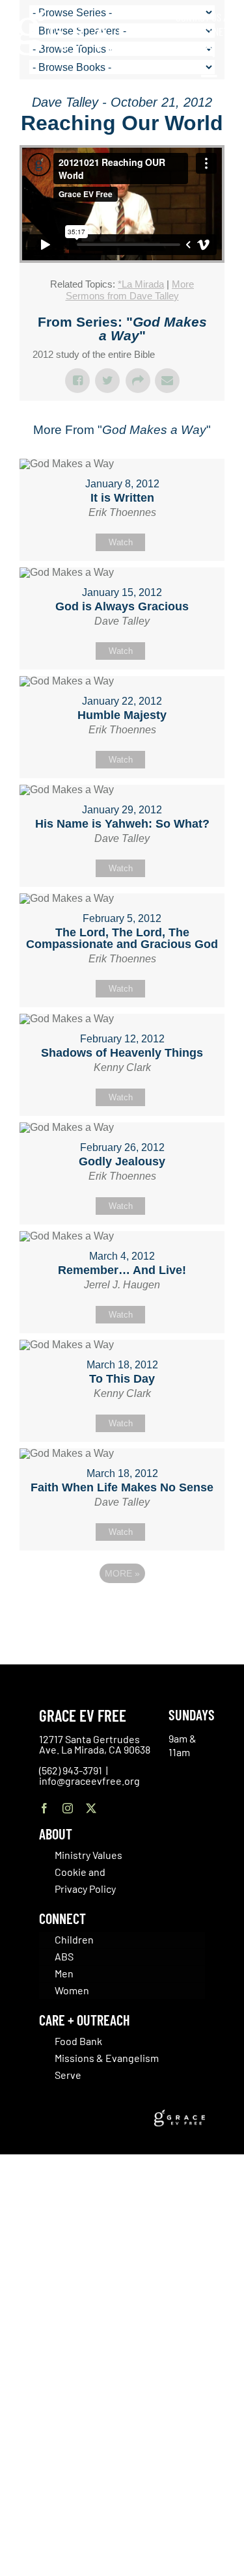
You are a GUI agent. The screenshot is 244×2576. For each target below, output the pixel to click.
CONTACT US (198, 17)
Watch (121, 542)
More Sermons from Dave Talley (130, 290)
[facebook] (44, 1808)
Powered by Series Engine (122, 1609)
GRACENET (208, 31)
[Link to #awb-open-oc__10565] (210, 83)
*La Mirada (141, 284)
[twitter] (91, 1808)
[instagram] (68, 1808)
